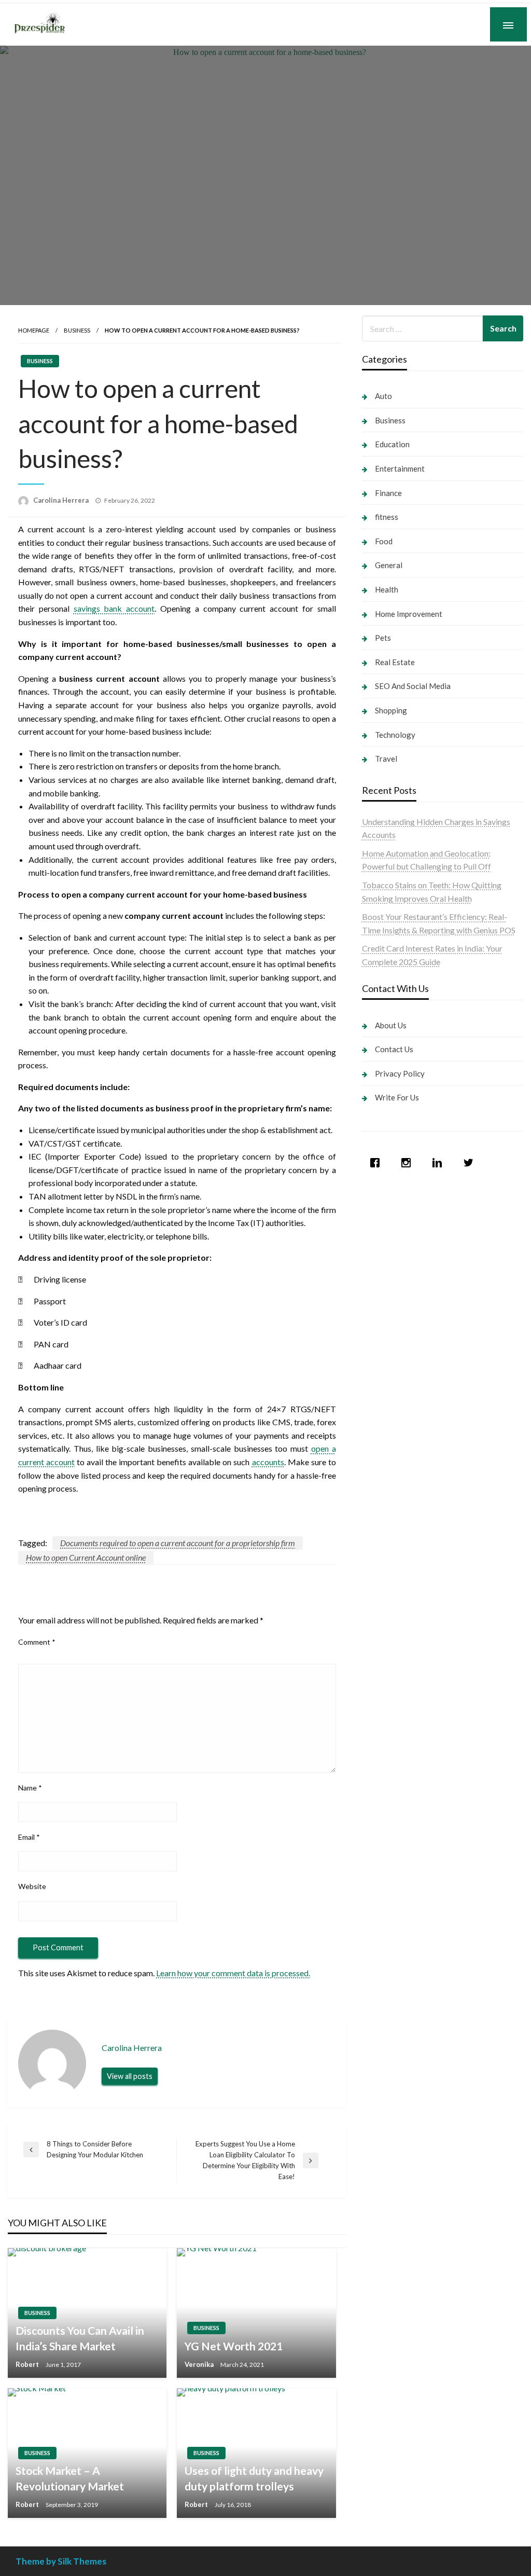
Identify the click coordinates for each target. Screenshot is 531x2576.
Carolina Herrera (62, 500)
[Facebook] (378, 1163)
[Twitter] (471, 1163)
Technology (395, 735)
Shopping (391, 710)
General (389, 565)
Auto (383, 396)
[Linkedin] (440, 1163)
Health (387, 589)
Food (384, 541)
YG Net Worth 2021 (234, 2346)
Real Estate (395, 662)
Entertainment (400, 469)
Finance (388, 493)
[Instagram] (409, 1163)
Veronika (200, 2364)
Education (392, 444)
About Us (391, 1025)
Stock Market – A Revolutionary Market (70, 2478)
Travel (386, 759)
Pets (383, 638)
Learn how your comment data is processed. (233, 1973)
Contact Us (394, 1049)
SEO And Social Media (413, 686)
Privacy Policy (400, 1073)
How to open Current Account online (86, 1557)
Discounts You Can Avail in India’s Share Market (80, 2338)
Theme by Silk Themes (61, 2561)
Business (77, 330)
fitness (387, 517)
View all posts (130, 2076)
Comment (37, 1642)
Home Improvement (409, 614)
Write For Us (397, 1097)
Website (32, 1886)
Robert (28, 2364)
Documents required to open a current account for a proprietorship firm (178, 1543)
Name (30, 1788)
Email (29, 1837)
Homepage (34, 330)
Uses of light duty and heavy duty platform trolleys (254, 2478)
